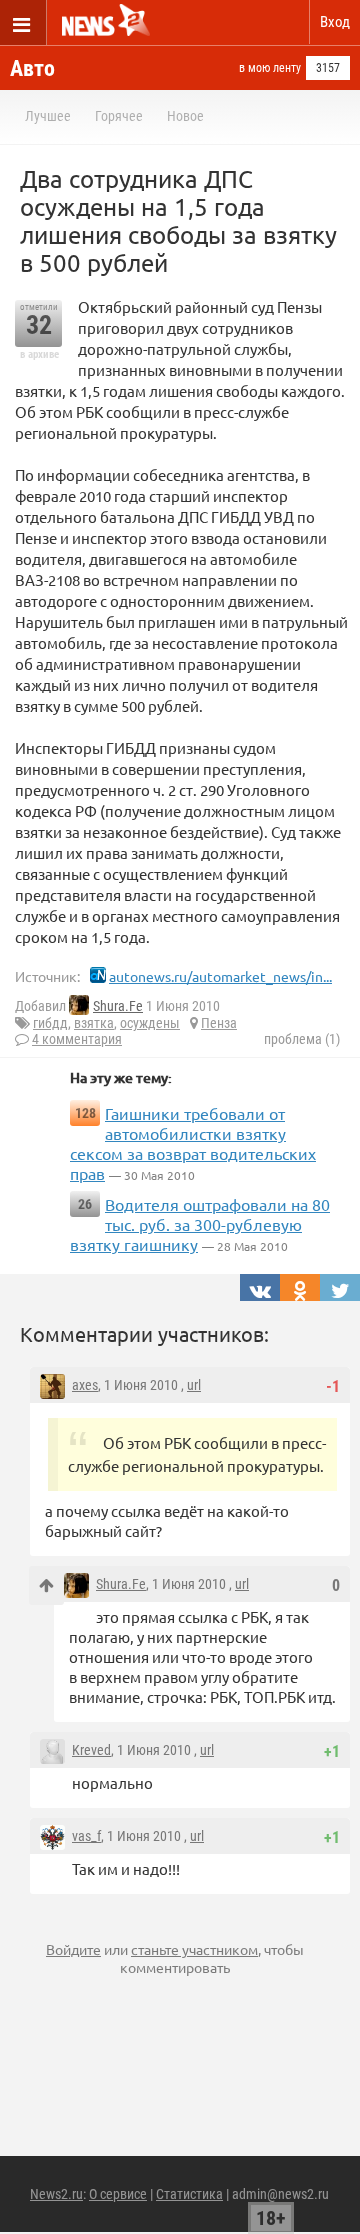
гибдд (50, 1023)
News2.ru (56, 2194)
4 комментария (77, 1039)
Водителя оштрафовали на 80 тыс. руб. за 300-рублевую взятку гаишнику (200, 1224)
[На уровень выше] (46, 1585)
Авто (32, 68)
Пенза (219, 1023)
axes (85, 1385)
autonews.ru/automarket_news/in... (220, 976)
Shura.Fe (118, 1006)
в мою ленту (270, 68)
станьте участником (194, 1949)
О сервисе (118, 2194)
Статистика (189, 2194)
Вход (335, 22)
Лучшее (48, 116)
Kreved (91, 1750)
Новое (185, 116)
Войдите (73, 1949)
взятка (94, 1023)
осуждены (150, 1023)
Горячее (119, 116)
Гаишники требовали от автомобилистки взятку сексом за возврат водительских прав (193, 1143)
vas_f (86, 1836)
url (194, 1385)
